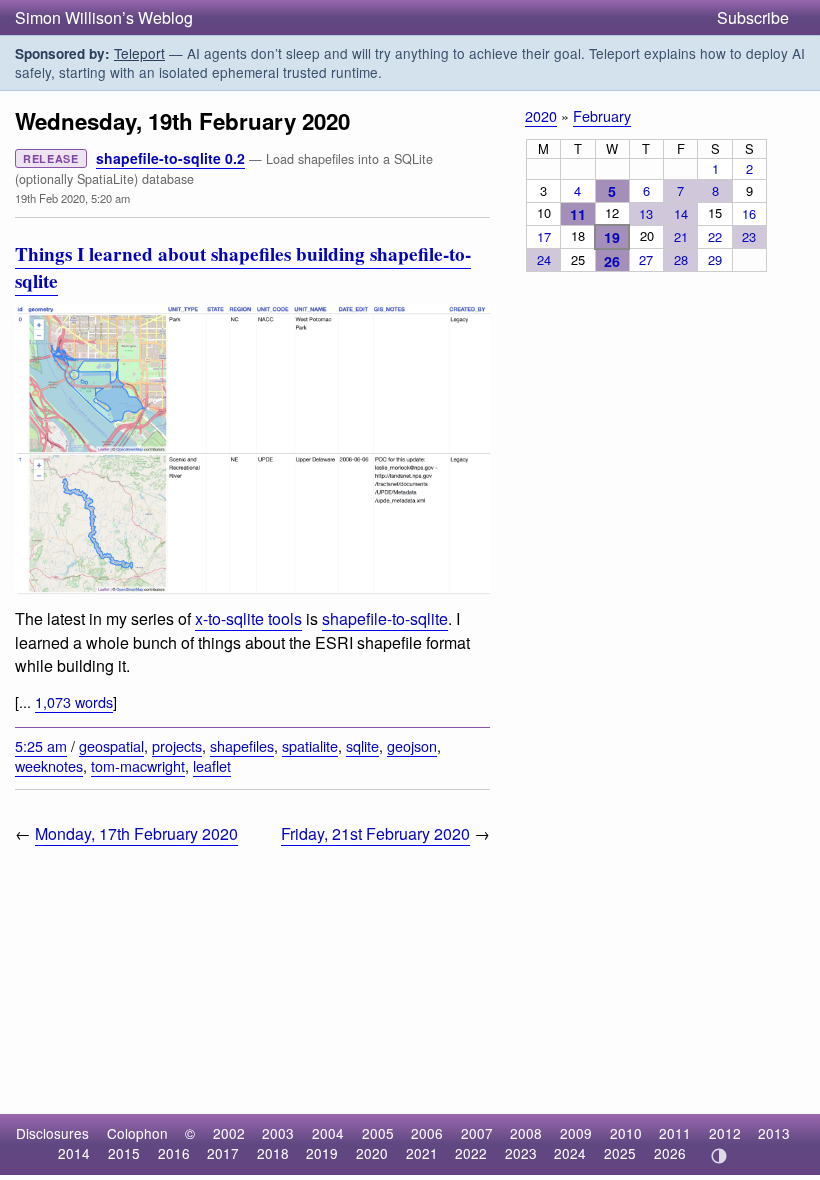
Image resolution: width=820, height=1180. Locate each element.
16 (749, 213)
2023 (521, 1153)
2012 (725, 1133)
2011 (675, 1133)
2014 (74, 1153)
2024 (570, 1153)
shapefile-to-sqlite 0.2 (170, 158)
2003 (278, 1133)
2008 (526, 1133)
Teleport (139, 53)
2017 (223, 1153)
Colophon (137, 1133)
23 (749, 236)
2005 (378, 1133)
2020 (541, 115)
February (602, 115)
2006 (427, 1133)
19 (612, 237)
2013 (774, 1133)
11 (578, 214)
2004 (328, 1133)
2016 (174, 1153)
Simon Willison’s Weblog (104, 17)
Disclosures (52, 1133)
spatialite (310, 745)
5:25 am (41, 745)
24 (544, 259)
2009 (576, 1133)
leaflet (212, 765)
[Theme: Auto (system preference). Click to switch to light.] (718, 1156)
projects (177, 745)
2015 (124, 1153)
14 (681, 213)
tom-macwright (138, 765)
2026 (670, 1153)
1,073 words (74, 701)
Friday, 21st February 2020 (375, 833)
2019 (322, 1153)
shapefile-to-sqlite (385, 618)
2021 (422, 1153)
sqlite (362, 745)
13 (646, 213)
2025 (620, 1153)
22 (715, 236)
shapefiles (242, 745)
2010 (626, 1133)
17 (544, 236)
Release (51, 158)
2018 (273, 1153)
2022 (471, 1153)
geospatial (111, 745)
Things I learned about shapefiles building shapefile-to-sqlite (243, 267)
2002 (229, 1133)
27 (646, 259)
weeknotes (49, 765)
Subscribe (753, 17)
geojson (412, 745)
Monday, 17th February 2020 (136, 833)
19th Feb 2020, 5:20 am (72, 198)
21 (681, 236)
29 (715, 259)
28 (681, 259)
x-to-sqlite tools (248, 618)
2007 (477, 1133)
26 (612, 261)
